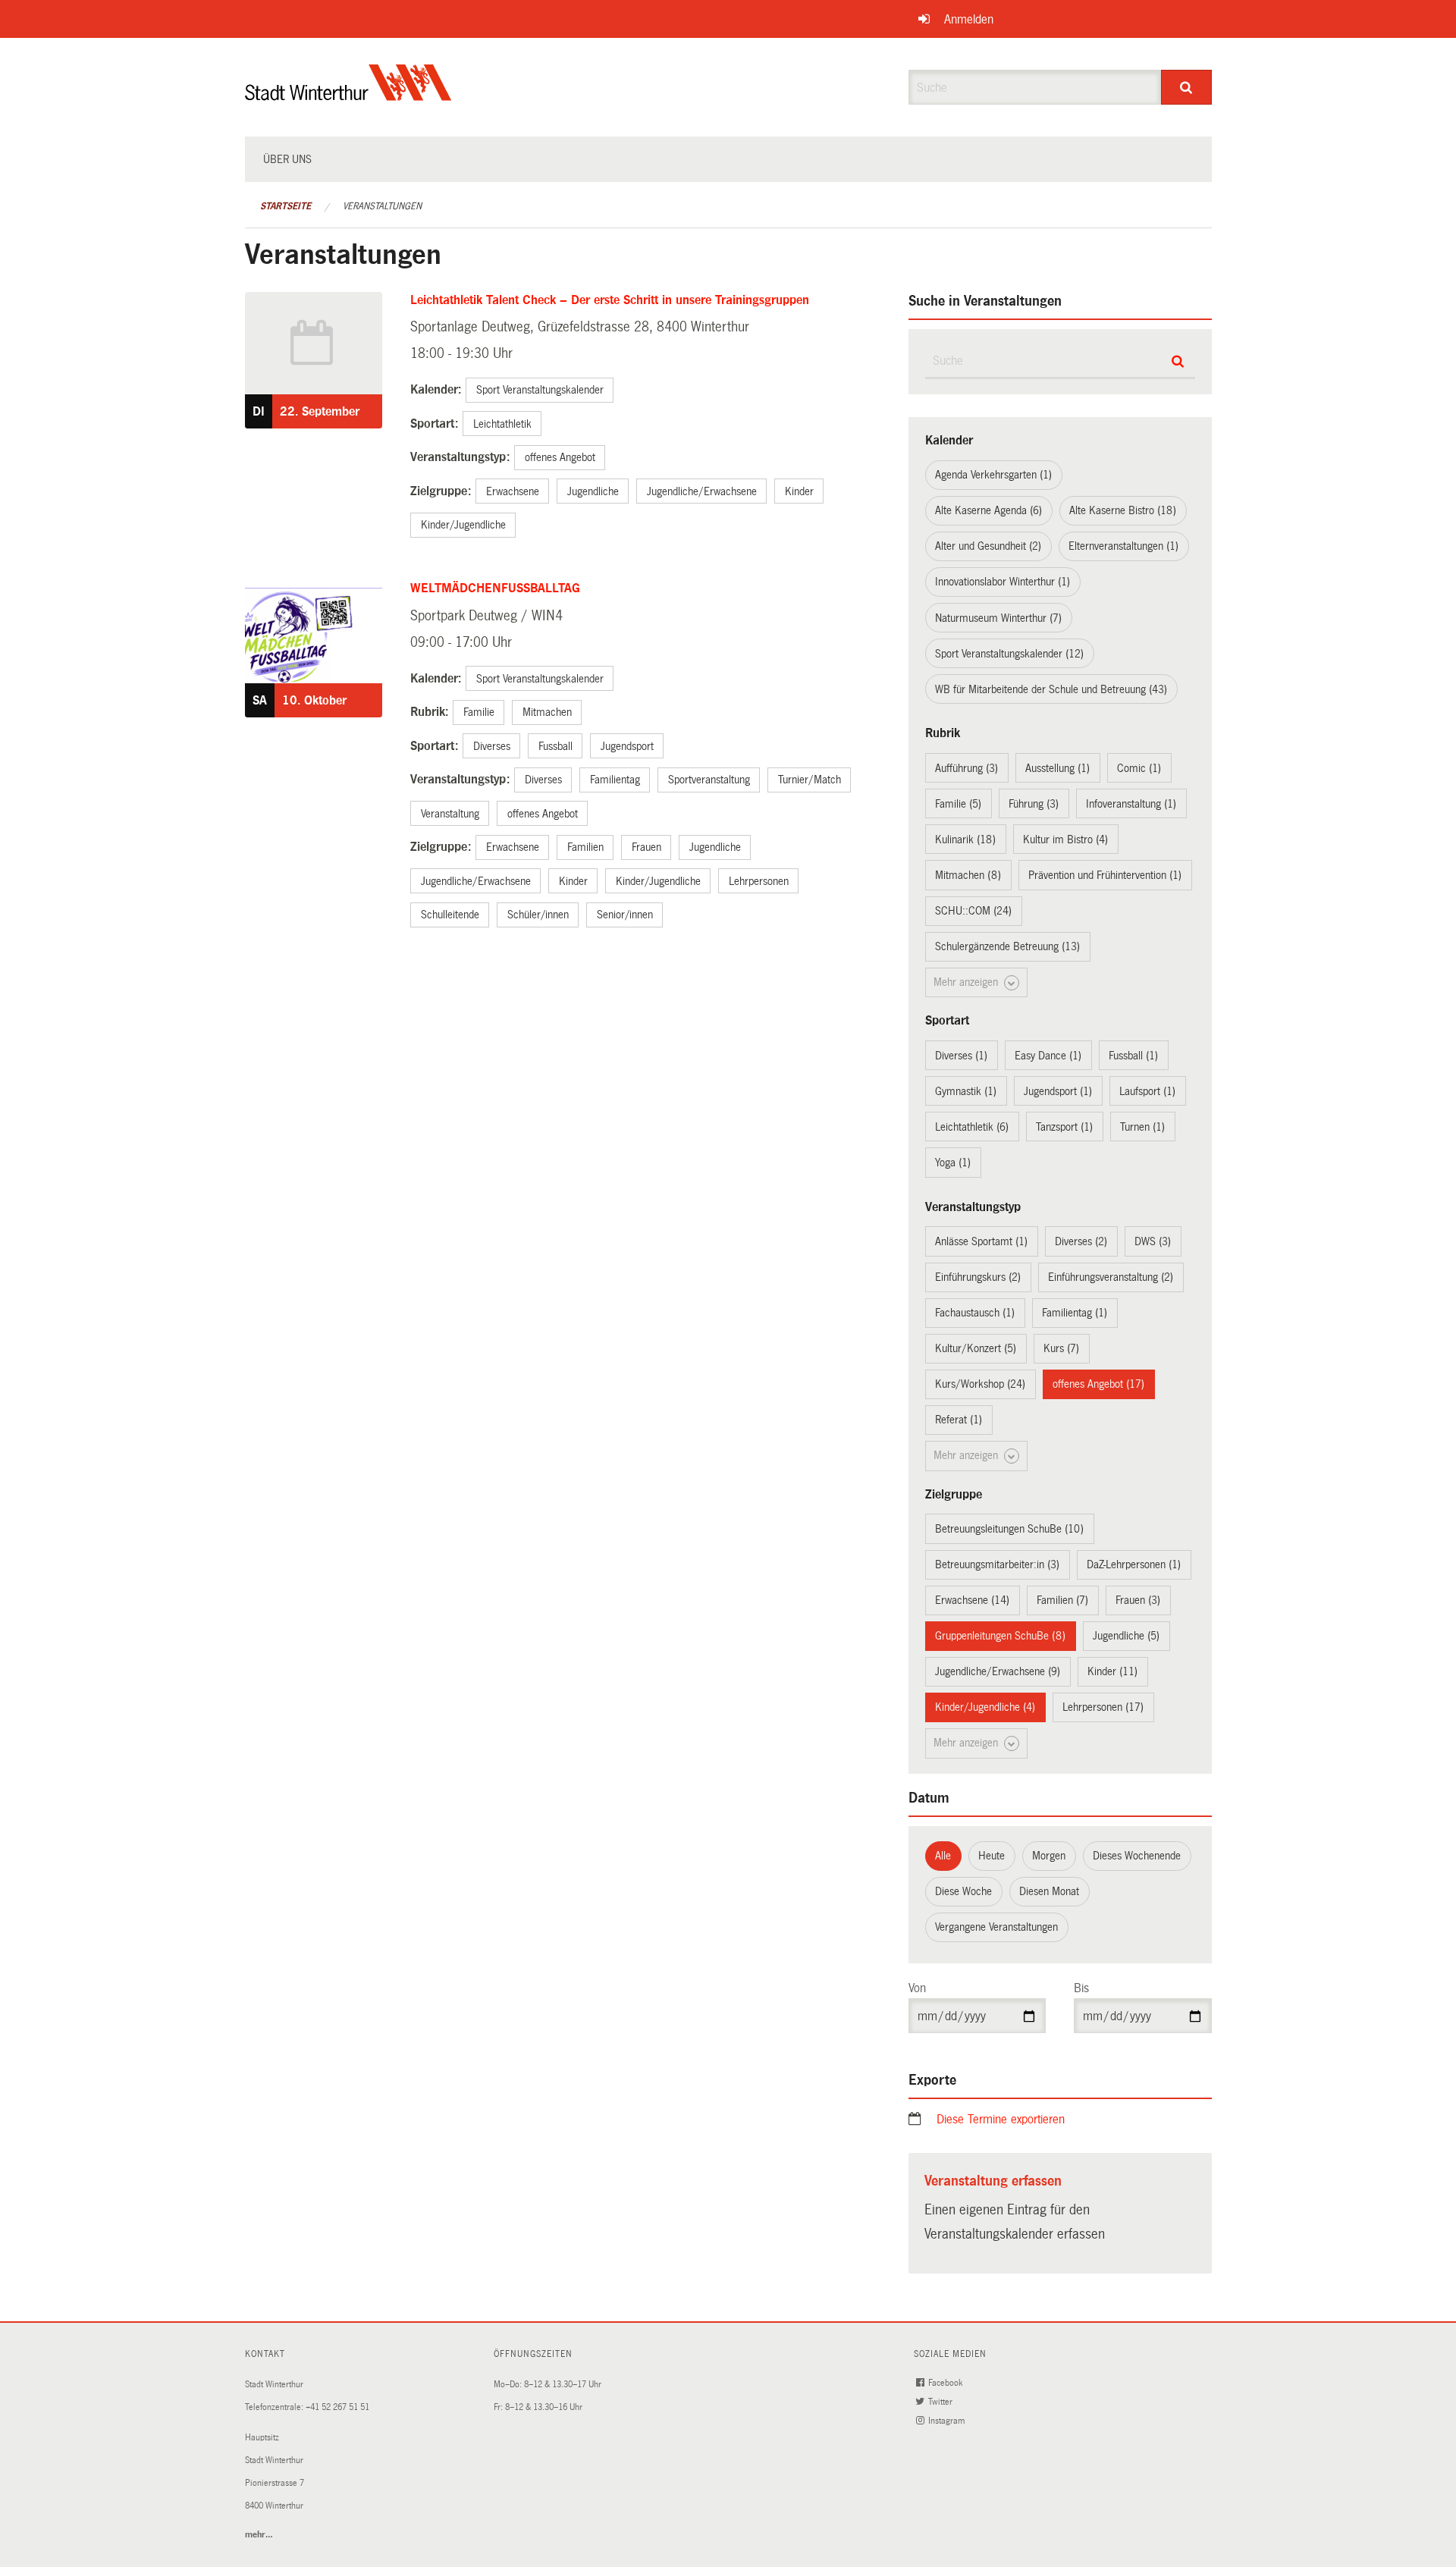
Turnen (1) (1142, 1127)
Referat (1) (959, 1420)
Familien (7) (1062, 1600)
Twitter (941, 2402)
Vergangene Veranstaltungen (996, 1927)
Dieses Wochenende (1137, 1856)
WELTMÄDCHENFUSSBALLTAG (495, 588)
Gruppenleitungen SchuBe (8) (1000, 1636)
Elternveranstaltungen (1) (1123, 546)
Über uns (287, 159)
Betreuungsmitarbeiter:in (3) (997, 1564)
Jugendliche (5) (1126, 1636)
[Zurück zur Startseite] (348, 95)
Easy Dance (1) (1048, 1056)
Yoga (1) (953, 1163)
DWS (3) (1153, 1241)
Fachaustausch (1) (975, 1313)
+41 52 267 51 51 (337, 2407)
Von (917, 1988)
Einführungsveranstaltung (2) (1111, 1277)
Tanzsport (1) (1064, 1127)
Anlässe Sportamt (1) (981, 1241)
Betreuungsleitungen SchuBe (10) (1009, 1529)
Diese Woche (963, 1891)
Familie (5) (958, 804)
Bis (1081, 1988)
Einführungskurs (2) (978, 1277)
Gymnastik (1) (966, 1091)
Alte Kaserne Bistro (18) (1123, 510)
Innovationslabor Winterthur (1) (1003, 582)
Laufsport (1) (1147, 1091)
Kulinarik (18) (965, 839)
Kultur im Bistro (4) (1065, 839)
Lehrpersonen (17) (1103, 1707)
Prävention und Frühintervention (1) (1105, 875)
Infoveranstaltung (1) (1131, 804)
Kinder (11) (1112, 1671)
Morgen (1049, 1856)
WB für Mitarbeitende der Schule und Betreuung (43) (1051, 689)
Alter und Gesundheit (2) (988, 546)
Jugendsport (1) (1058, 1091)
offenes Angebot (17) (1098, 1384)
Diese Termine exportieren (1001, 2119)
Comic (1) (1139, 768)
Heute (992, 1856)
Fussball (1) (1133, 1056)
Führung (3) (1034, 804)
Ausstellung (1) (1057, 768)
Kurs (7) (1061, 1348)
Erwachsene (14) (972, 1600)
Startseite (286, 206)
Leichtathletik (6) (972, 1127)
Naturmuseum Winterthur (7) (998, 618)
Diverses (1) (961, 1056)
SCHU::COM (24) (973, 911)
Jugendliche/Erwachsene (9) (998, 1671)
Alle (943, 1856)
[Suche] (1186, 87)
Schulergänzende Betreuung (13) (1007, 946)
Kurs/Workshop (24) (980, 1384)
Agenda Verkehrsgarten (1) (993, 475)
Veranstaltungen (382, 206)
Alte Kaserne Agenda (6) (988, 510)
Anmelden (969, 19)
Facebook (946, 2383)
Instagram (948, 2421)
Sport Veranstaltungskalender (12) (1009, 654)
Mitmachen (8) (968, 875)
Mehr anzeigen (967, 982)
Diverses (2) (1081, 1241)
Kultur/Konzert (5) (976, 1348)
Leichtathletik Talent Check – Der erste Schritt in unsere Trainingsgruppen (610, 300)
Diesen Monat (1049, 1891)
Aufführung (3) (966, 768)
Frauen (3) (1138, 1600)
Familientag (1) (1075, 1313)
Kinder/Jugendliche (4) (985, 1707)
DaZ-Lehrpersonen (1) (1134, 1564)
